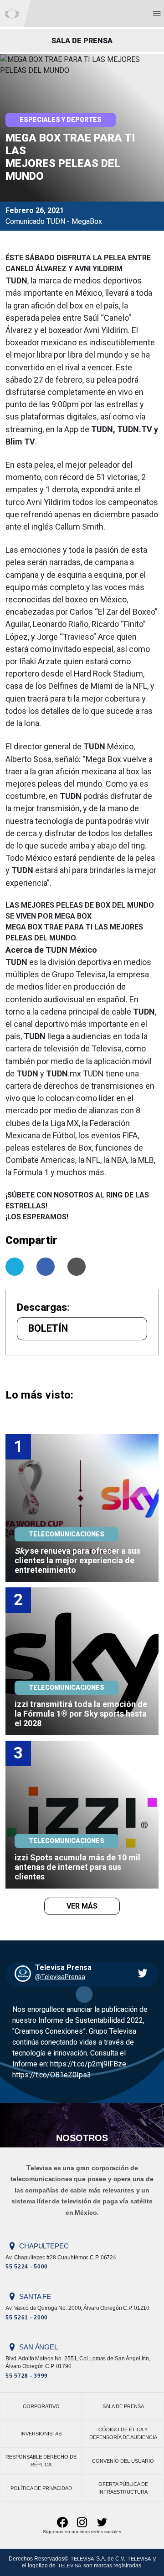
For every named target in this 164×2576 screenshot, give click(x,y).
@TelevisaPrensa (60, 1977)
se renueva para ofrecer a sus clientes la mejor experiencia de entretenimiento (78, 1560)
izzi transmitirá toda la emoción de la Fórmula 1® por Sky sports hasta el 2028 (82, 1714)
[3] (82, 1814)
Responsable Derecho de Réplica (41, 2461)
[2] (82, 1661)
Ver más (82, 1906)
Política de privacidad (41, 2488)
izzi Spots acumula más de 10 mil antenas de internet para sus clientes (78, 1867)
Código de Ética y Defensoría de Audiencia (123, 2433)
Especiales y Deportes (61, 120)
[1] (82, 1508)
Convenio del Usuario (123, 2461)
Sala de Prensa (123, 2406)
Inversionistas (41, 2434)
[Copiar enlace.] (77, 1267)
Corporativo (41, 2406)
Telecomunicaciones (67, 1534)
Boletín (48, 1328)
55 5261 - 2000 (27, 2318)
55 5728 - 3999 (27, 2376)
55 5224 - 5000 (27, 2267)
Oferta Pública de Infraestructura (123, 2488)
